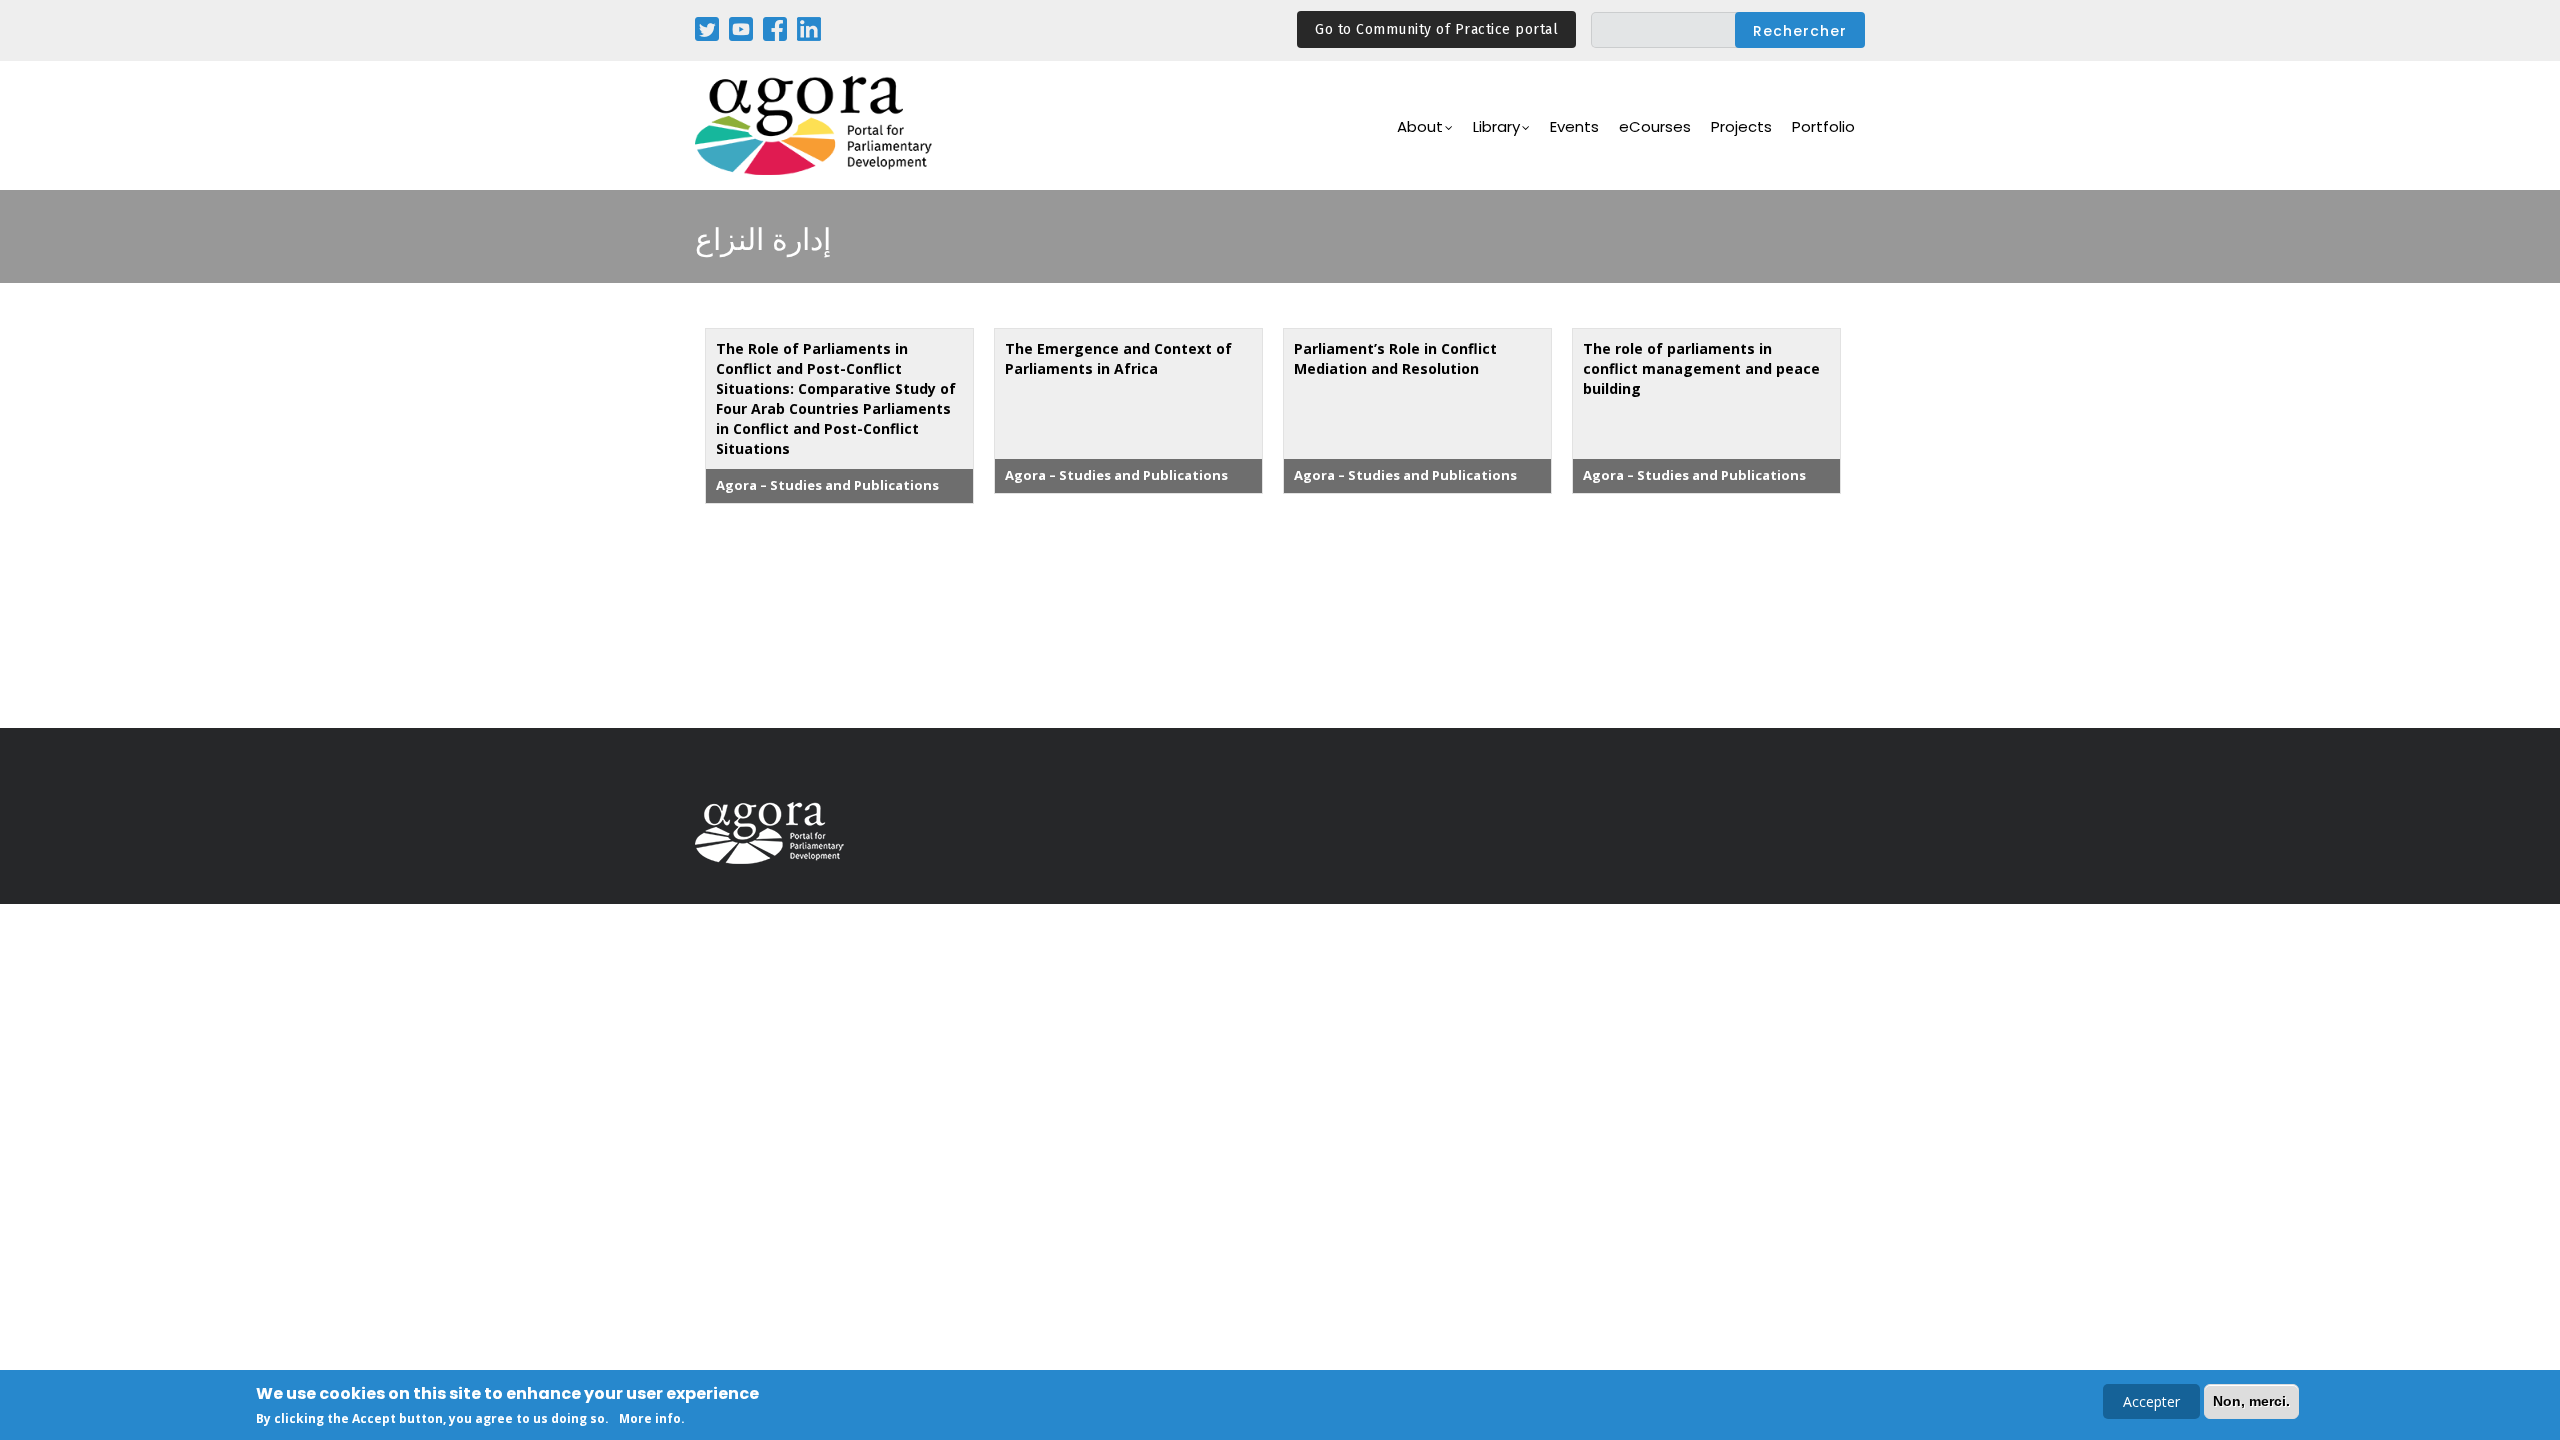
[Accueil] (815, 125)
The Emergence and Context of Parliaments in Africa (1118, 358)
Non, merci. (2251, 1401)
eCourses (1655, 126)
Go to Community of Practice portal (1436, 29)
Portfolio (1823, 126)
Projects (1741, 126)
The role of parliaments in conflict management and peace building (1701, 368)
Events (1574, 126)
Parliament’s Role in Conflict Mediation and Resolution (1395, 358)
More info (650, 1418)
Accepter (2151, 1401)
